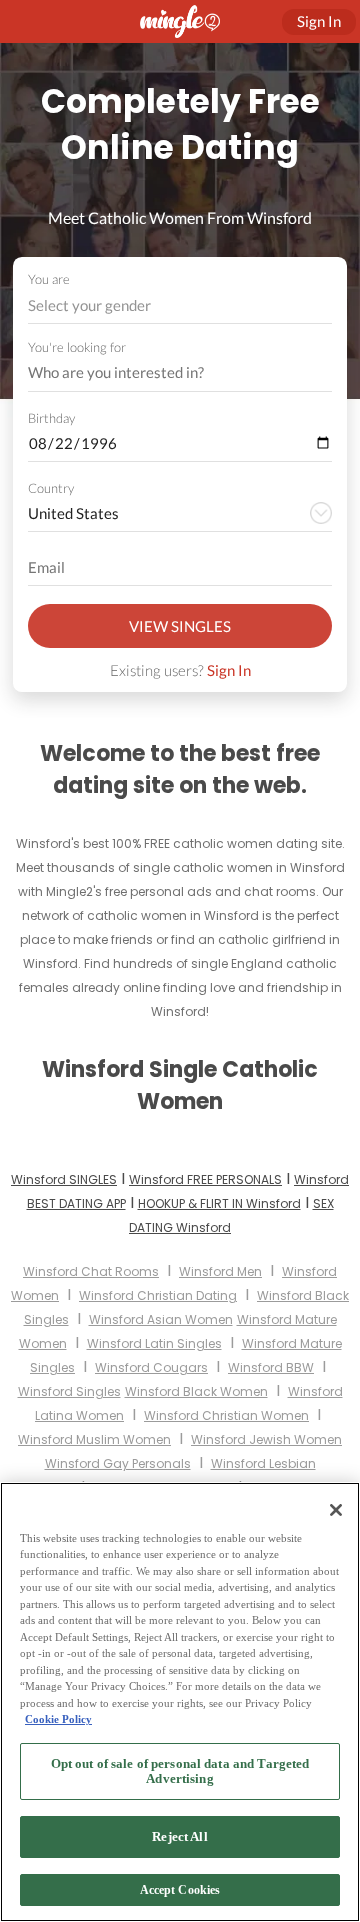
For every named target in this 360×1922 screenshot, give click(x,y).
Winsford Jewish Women (266, 1439)
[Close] (336, 1510)
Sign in (319, 21)
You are (49, 279)
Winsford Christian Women (226, 1415)
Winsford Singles (69, 1391)
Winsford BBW (271, 1367)
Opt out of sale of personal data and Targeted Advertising (180, 1771)
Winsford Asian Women (161, 1319)
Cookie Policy (58, 1719)
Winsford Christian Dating (158, 1295)
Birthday (51, 418)
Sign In (229, 670)
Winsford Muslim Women (94, 1439)
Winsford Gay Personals (118, 1463)
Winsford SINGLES (64, 1179)
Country (51, 488)
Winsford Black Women (196, 1391)
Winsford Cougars (151, 1367)
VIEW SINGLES (180, 626)
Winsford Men (220, 1271)
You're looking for (77, 347)
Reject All (179, 1836)
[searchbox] (167, 373)
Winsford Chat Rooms (91, 1271)
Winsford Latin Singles (154, 1343)
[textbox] (178, 305)
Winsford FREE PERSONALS (205, 1179)
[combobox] (180, 305)
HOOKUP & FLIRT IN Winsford (219, 1203)
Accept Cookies (180, 1890)
